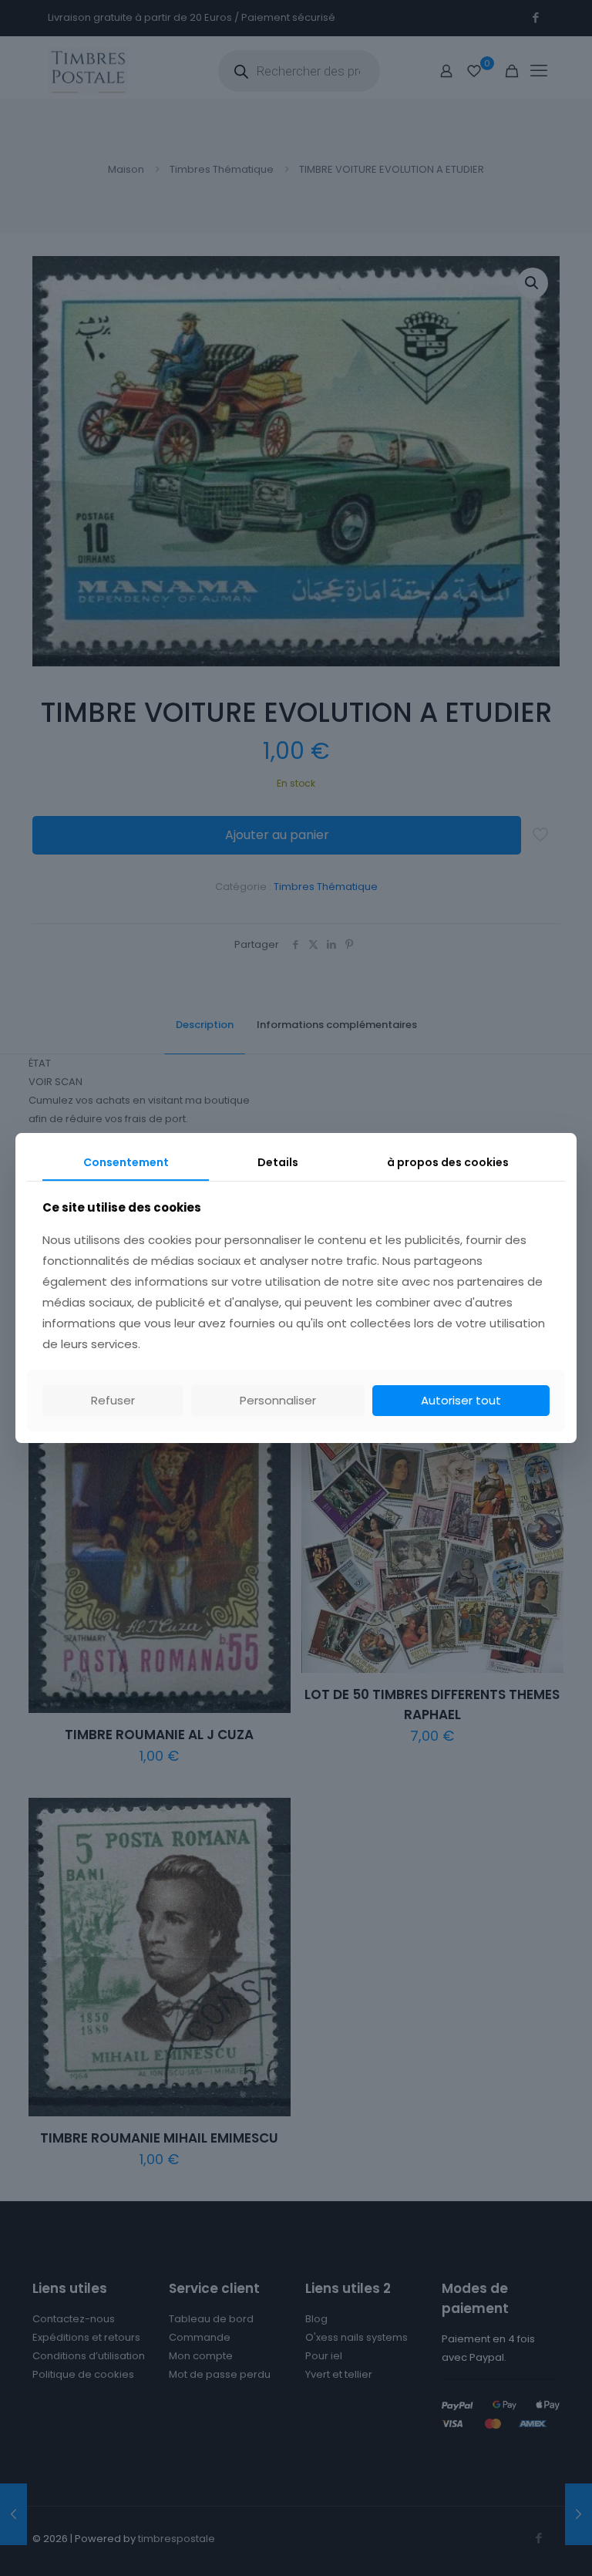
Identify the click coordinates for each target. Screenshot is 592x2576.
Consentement (126, 1162)
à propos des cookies (448, 1162)
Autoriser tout (461, 1400)
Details (278, 1162)
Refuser (113, 1400)
